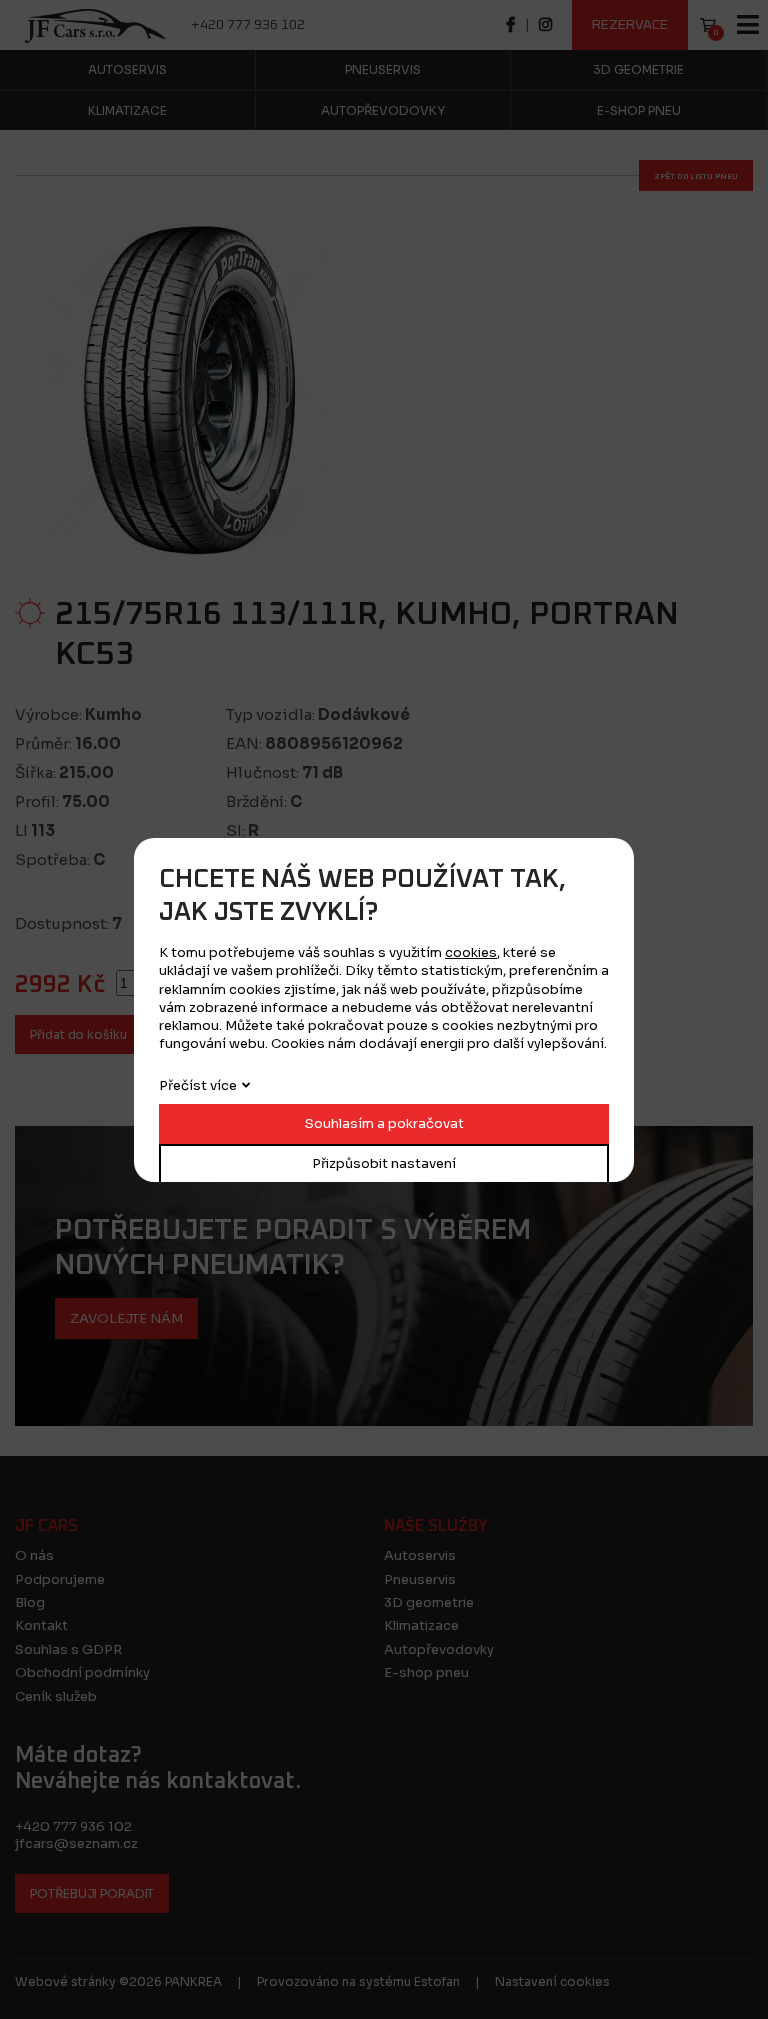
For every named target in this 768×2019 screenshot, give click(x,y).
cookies (471, 952)
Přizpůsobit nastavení (384, 1163)
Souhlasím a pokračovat (384, 1123)
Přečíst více (198, 1085)
